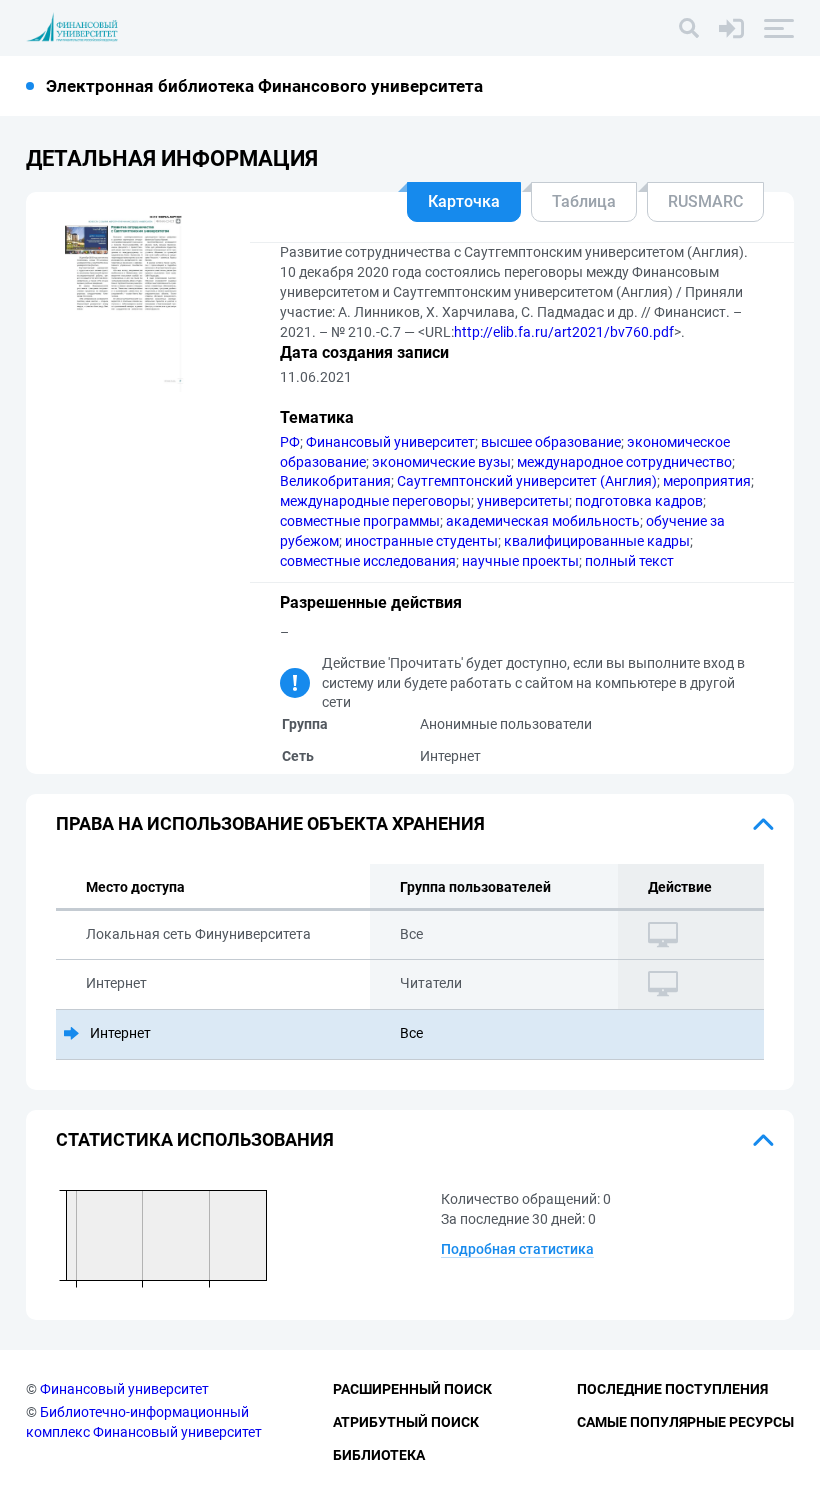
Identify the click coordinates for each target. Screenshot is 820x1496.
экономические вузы (441, 462)
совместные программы (360, 521)
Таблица (584, 201)
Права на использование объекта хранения (270, 823)
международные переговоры (375, 501)
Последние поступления (672, 1389)
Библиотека (379, 1455)
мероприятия (707, 481)
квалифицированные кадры (597, 541)
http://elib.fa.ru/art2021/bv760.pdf (564, 332)
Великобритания (335, 481)
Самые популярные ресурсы (685, 1422)
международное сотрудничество (624, 462)
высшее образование (551, 442)
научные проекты (520, 561)
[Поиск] (689, 28)
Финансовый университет (390, 442)
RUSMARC (705, 201)
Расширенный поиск (412, 1389)
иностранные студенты (421, 541)
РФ (290, 442)
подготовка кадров (639, 501)
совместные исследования (368, 561)
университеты (523, 501)
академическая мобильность (543, 521)
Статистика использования (195, 1139)
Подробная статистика (517, 1249)
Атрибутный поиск (406, 1422)
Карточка (464, 201)
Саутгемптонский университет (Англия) (527, 481)
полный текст (629, 561)
